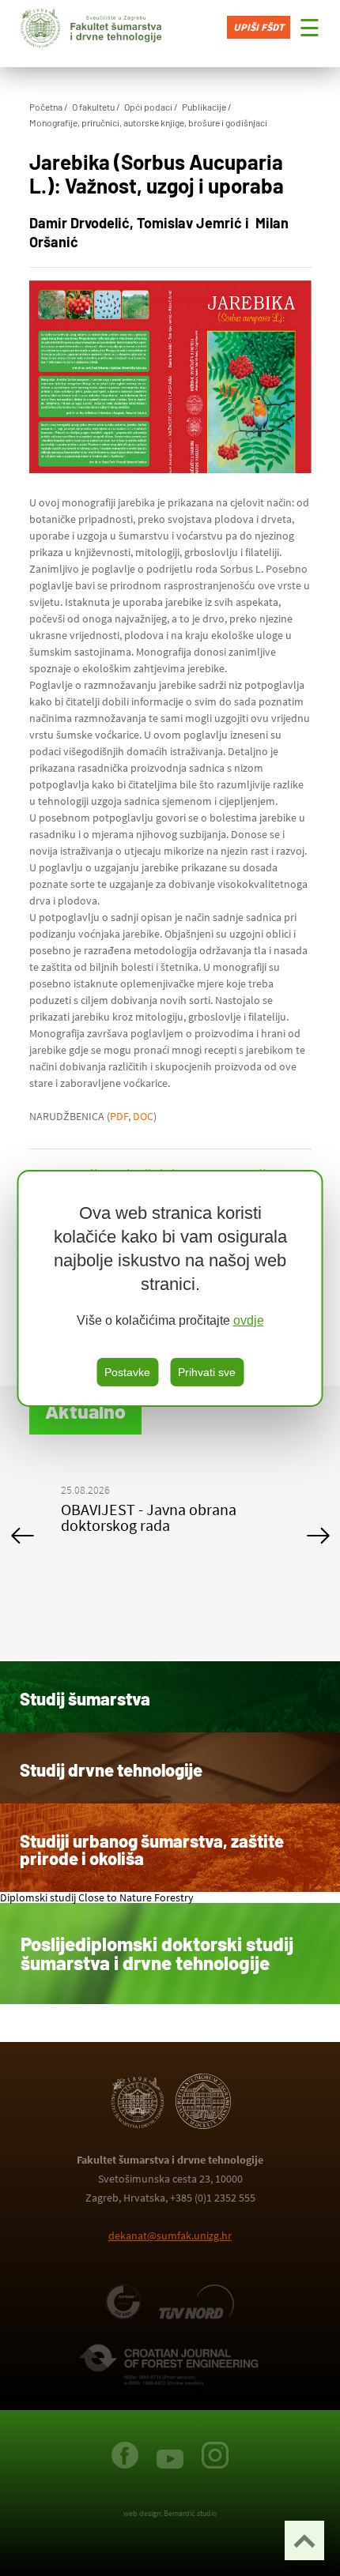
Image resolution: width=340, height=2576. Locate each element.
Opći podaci (148, 107)
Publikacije (204, 107)
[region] (170, 1288)
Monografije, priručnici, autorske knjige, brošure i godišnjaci (148, 122)
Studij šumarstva (85, 1698)
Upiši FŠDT (259, 27)
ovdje (249, 1320)
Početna (46, 107)
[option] (177, 1535)
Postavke (127, 1372)
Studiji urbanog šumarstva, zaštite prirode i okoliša (152, 1849)
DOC (143, 1116)
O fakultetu (93, 107)
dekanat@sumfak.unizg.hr (170, 2236)
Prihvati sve (207, 1372)
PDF (119, 1116)
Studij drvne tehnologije (111, 1769)
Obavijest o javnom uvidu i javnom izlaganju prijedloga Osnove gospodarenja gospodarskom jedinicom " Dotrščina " (159, 1541)
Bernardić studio (190, 2513)
